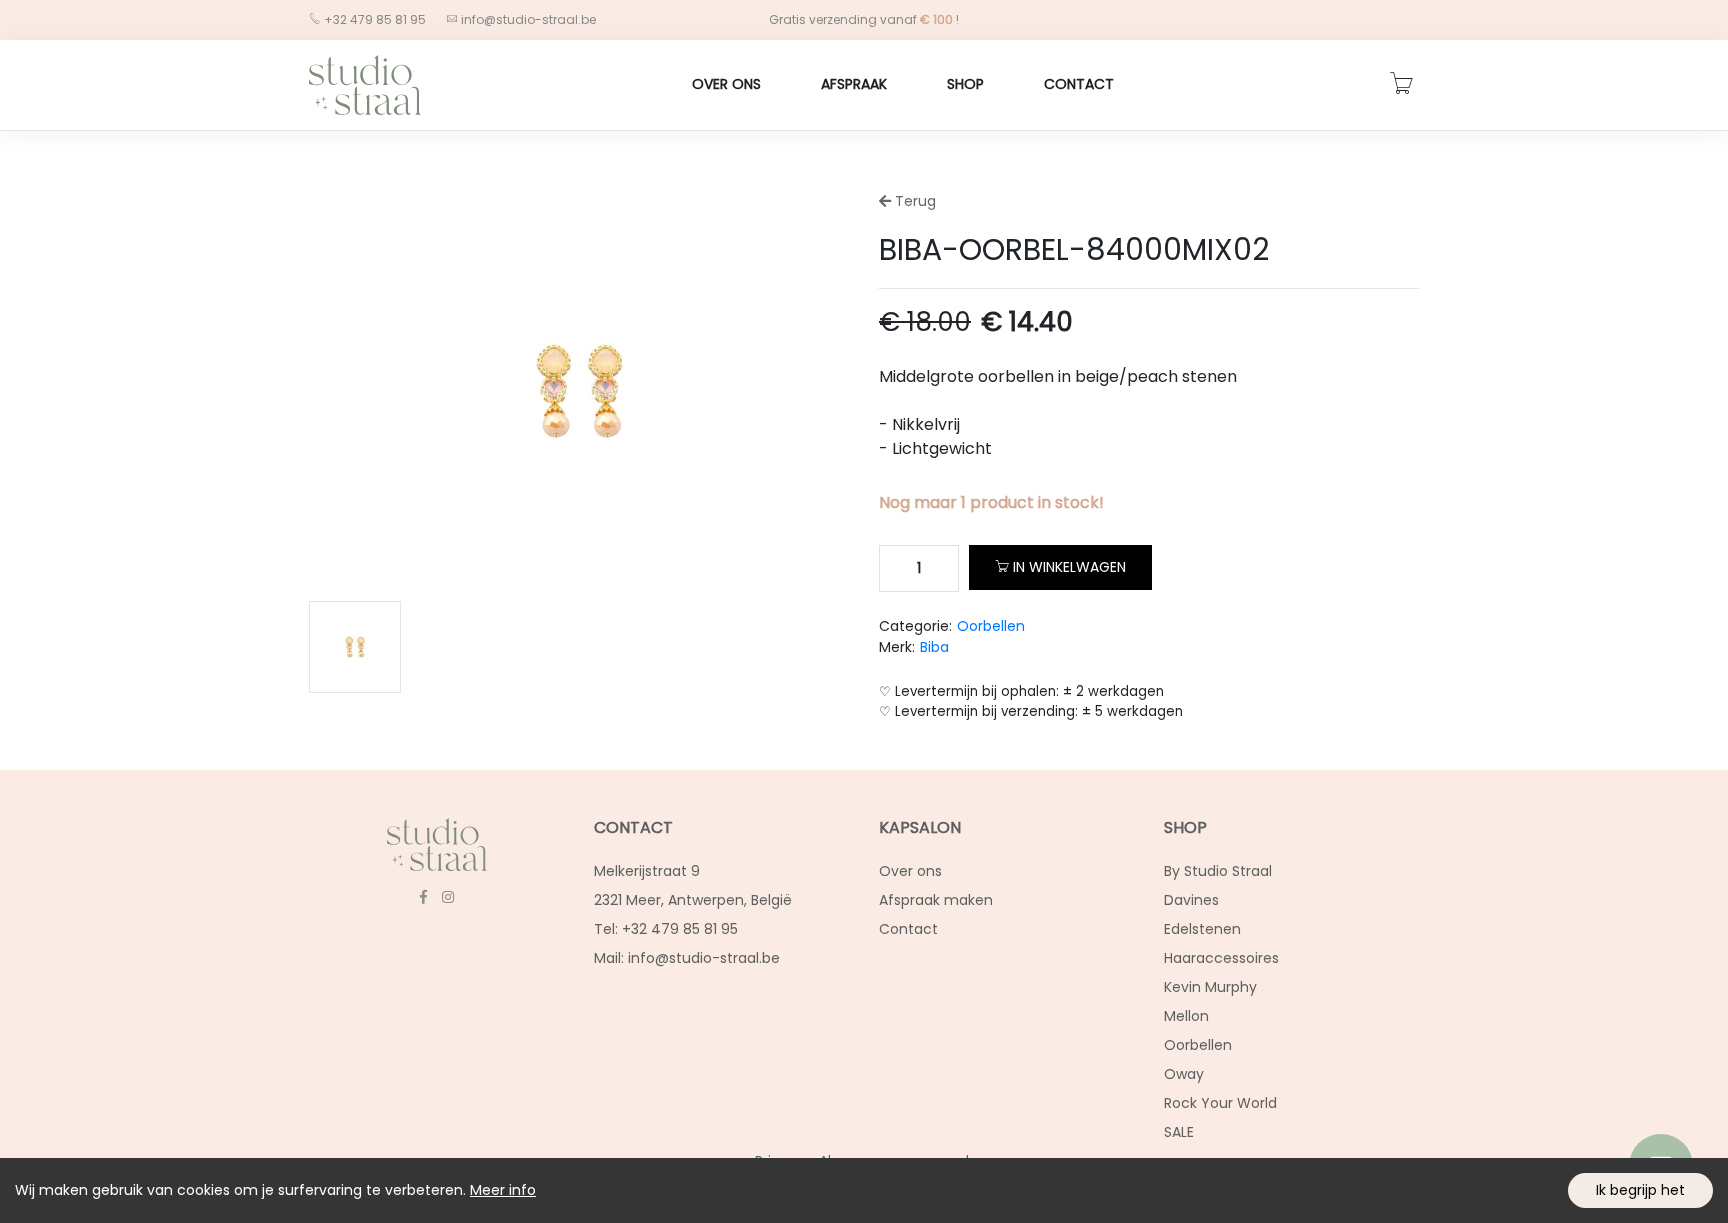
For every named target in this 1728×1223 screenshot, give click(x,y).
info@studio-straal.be (528, 19)
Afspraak (854, 84)
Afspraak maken (936, 900)
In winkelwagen (1069, 567)
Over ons (726, 84)
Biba (934, 647)
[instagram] (447, 897)
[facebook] (423, 897)
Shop (965, 84)
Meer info (503, 1190)
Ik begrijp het (1640, 1190)
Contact (1079, 84)
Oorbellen (991, 626)
